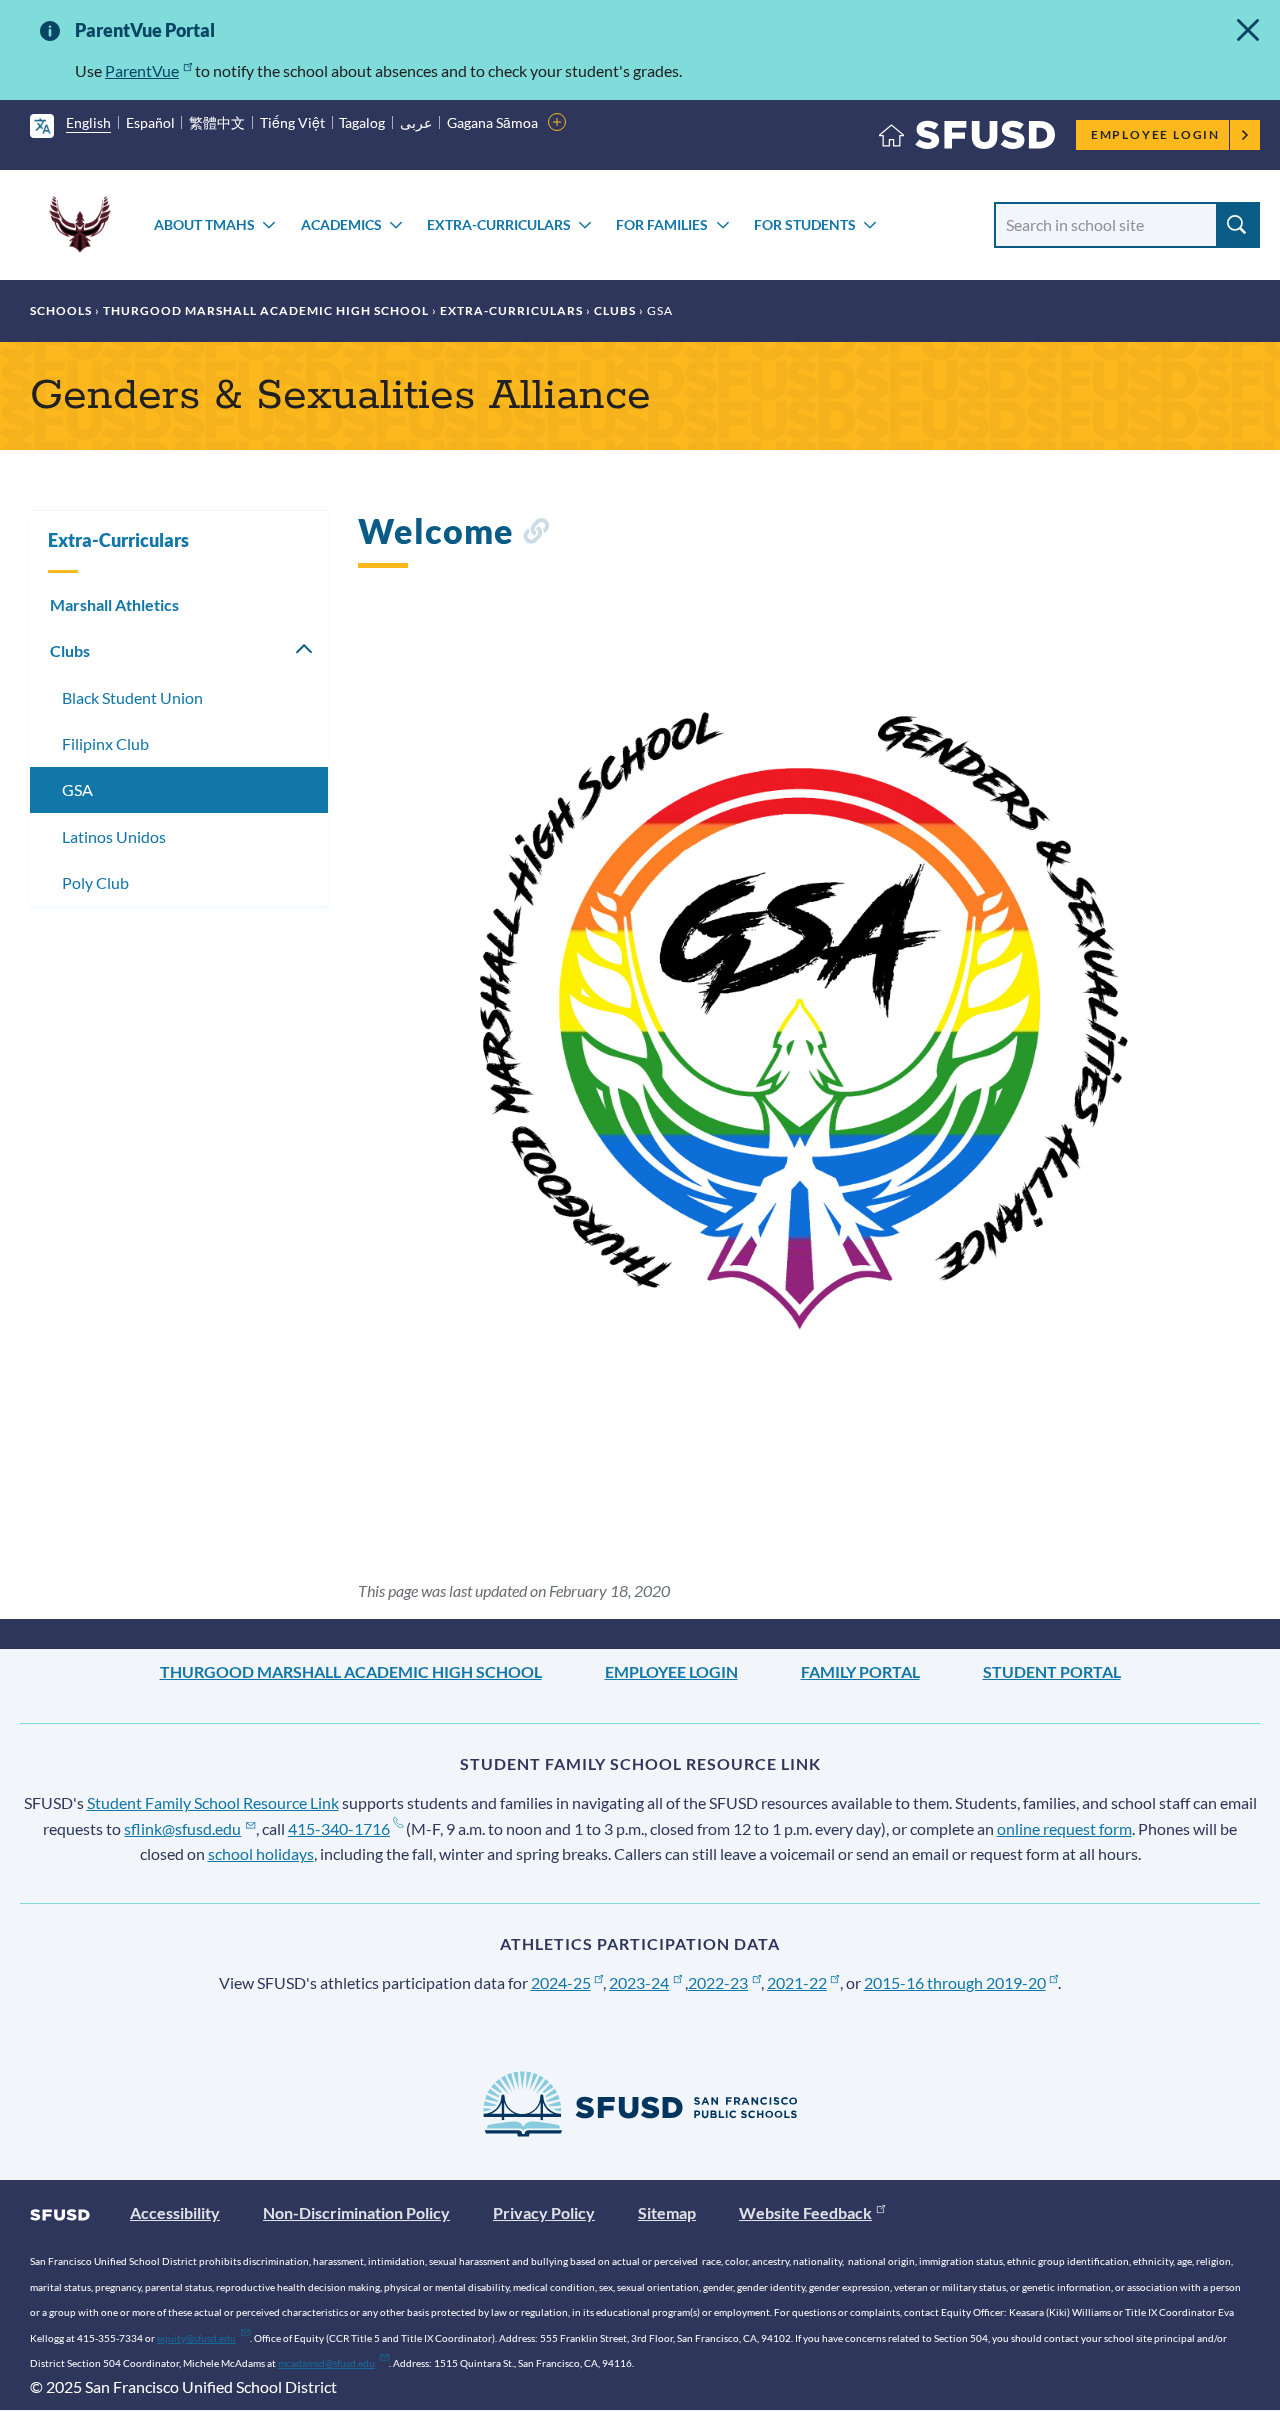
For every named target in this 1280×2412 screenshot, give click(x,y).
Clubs (615, 310)
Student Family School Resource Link (213, 1802)
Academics (341, 224)
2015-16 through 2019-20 (955, 1982)
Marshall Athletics (114, 604)
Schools (61, 310)
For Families (662, 224)
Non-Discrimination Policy (356, 2212)
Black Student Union (132, 697)
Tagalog (362, 122)
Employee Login (1155, 134)
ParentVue (142, 70)
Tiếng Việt (292, 122)
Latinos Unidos (114, 836)
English (88, 122)
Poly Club (95, 882)
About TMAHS (204, 224)
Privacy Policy (544, 2212)
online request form (1064, 1828)
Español (150, 122)
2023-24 (639, 1982)
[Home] (967, 139)
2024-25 (561, 1982)
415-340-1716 (339, 1828)
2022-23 (718, 1982)
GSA (77, 789)
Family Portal (860, 1671)
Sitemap (667, 2212)
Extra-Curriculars (499, 224)
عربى (416, 122)
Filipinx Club (105, 743)
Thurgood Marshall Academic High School (266, 310)
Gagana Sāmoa (492, 122)
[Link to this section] (535, 534)
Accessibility (175, 2212)
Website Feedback (805, 2212)
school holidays (261, 1853)
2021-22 (797, 1982)
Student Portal (1052, 1671)
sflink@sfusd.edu (182, 1828)
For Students (805, 224)
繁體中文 (217, 122)
